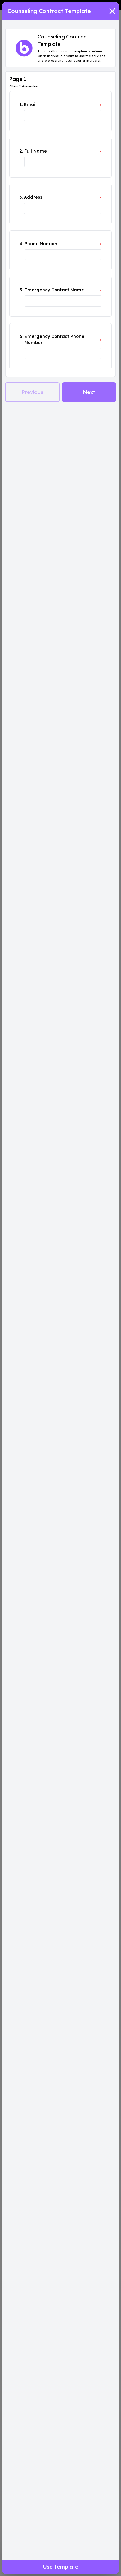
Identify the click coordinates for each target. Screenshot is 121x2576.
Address (33, 197)
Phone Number (41, 244)
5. (21, 290)
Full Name (36, 151)
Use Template (61, 2567)
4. (21, 244)
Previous (32, 392)
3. (21, 197)
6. (21, 336)
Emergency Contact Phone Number (54, 339)
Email (30, 104)
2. (21, 151)
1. (21, 104)
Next (89, 392)
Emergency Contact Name (54, 290)
